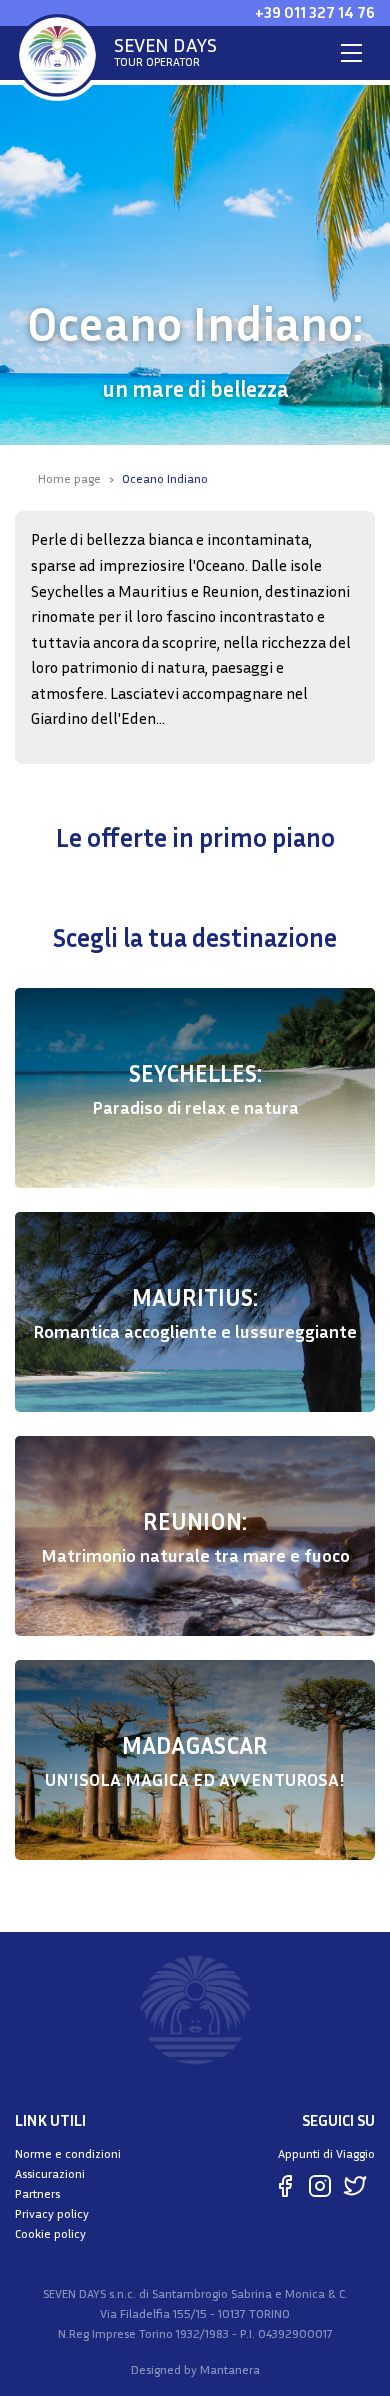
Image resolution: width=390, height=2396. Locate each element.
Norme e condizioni (68, 2153)
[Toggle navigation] (351, 53)
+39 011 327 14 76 (315, 12)
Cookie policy (50, 2233)
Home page (69, 478)
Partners (37, 2193)
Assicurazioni (50, 2173)
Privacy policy (52, 2213)
